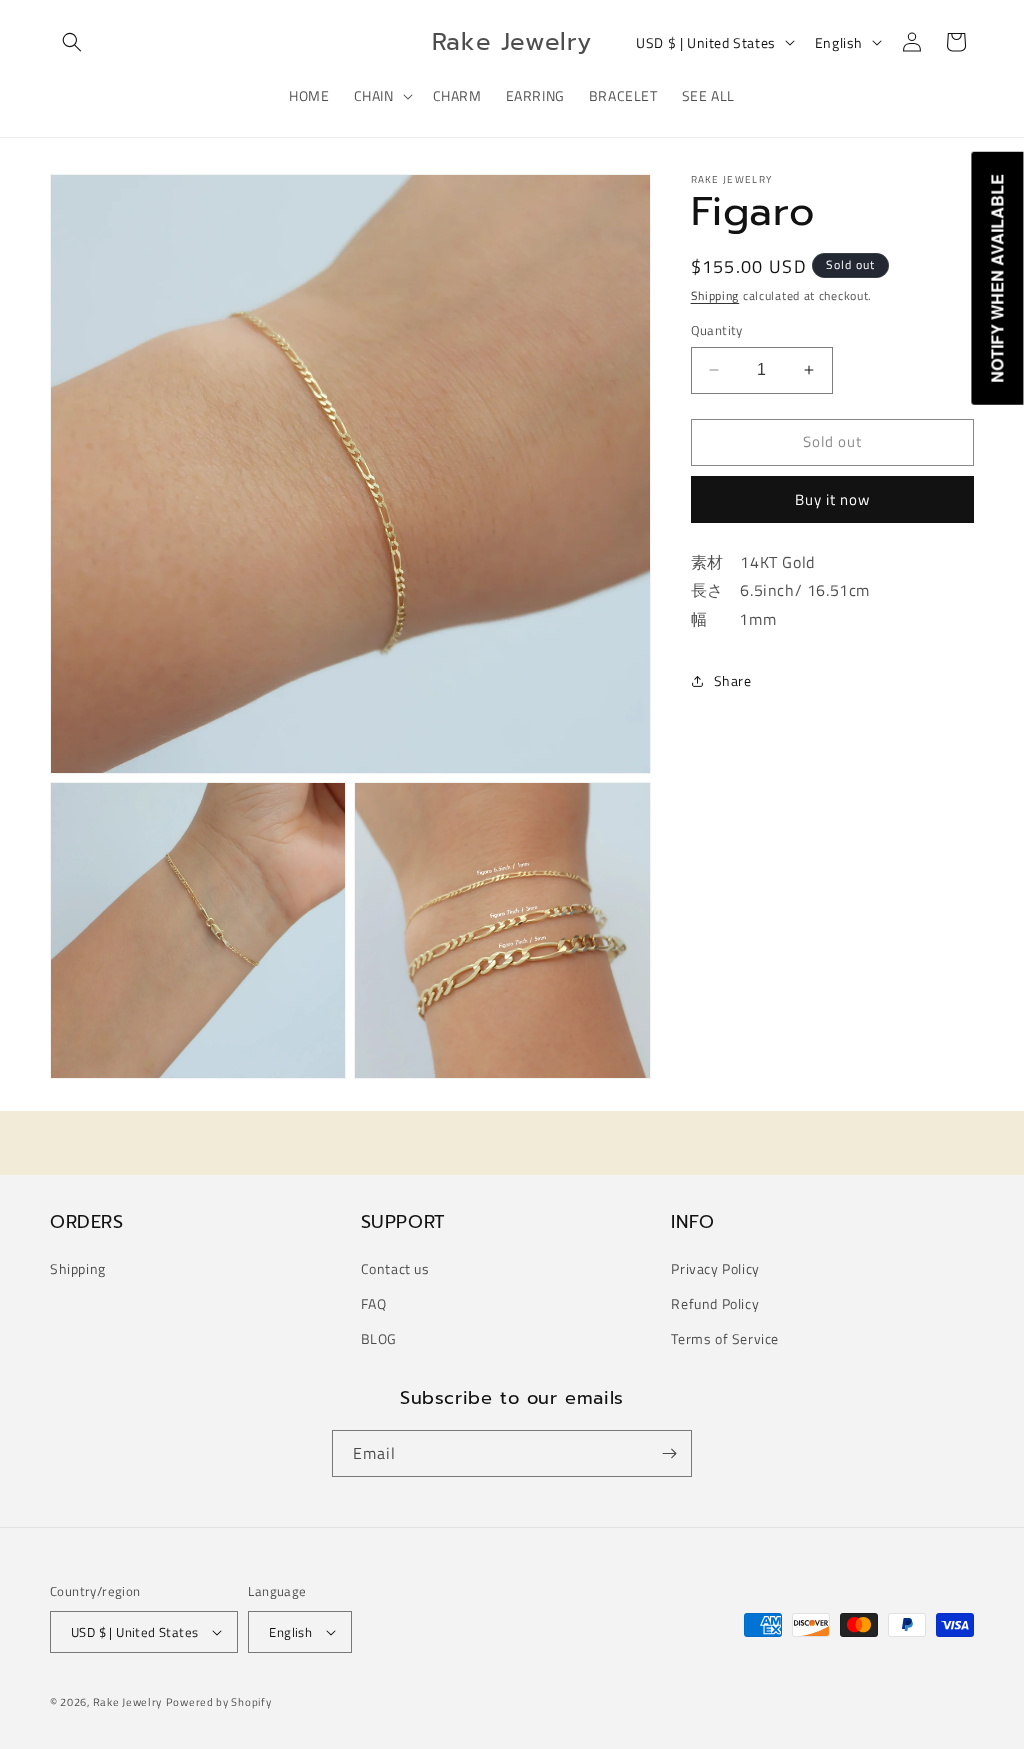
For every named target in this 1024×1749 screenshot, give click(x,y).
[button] (72, 42)
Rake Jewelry (127, 1702)
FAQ (374, 1303)
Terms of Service (725, 1338)
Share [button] (733, 680)
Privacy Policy (715, 1268)
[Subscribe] (669, 1453)
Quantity (717, 330)
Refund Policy (715, 1303)
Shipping (715, 295)
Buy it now (832, 499)
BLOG (379, 1338)
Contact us (395, 1268)
